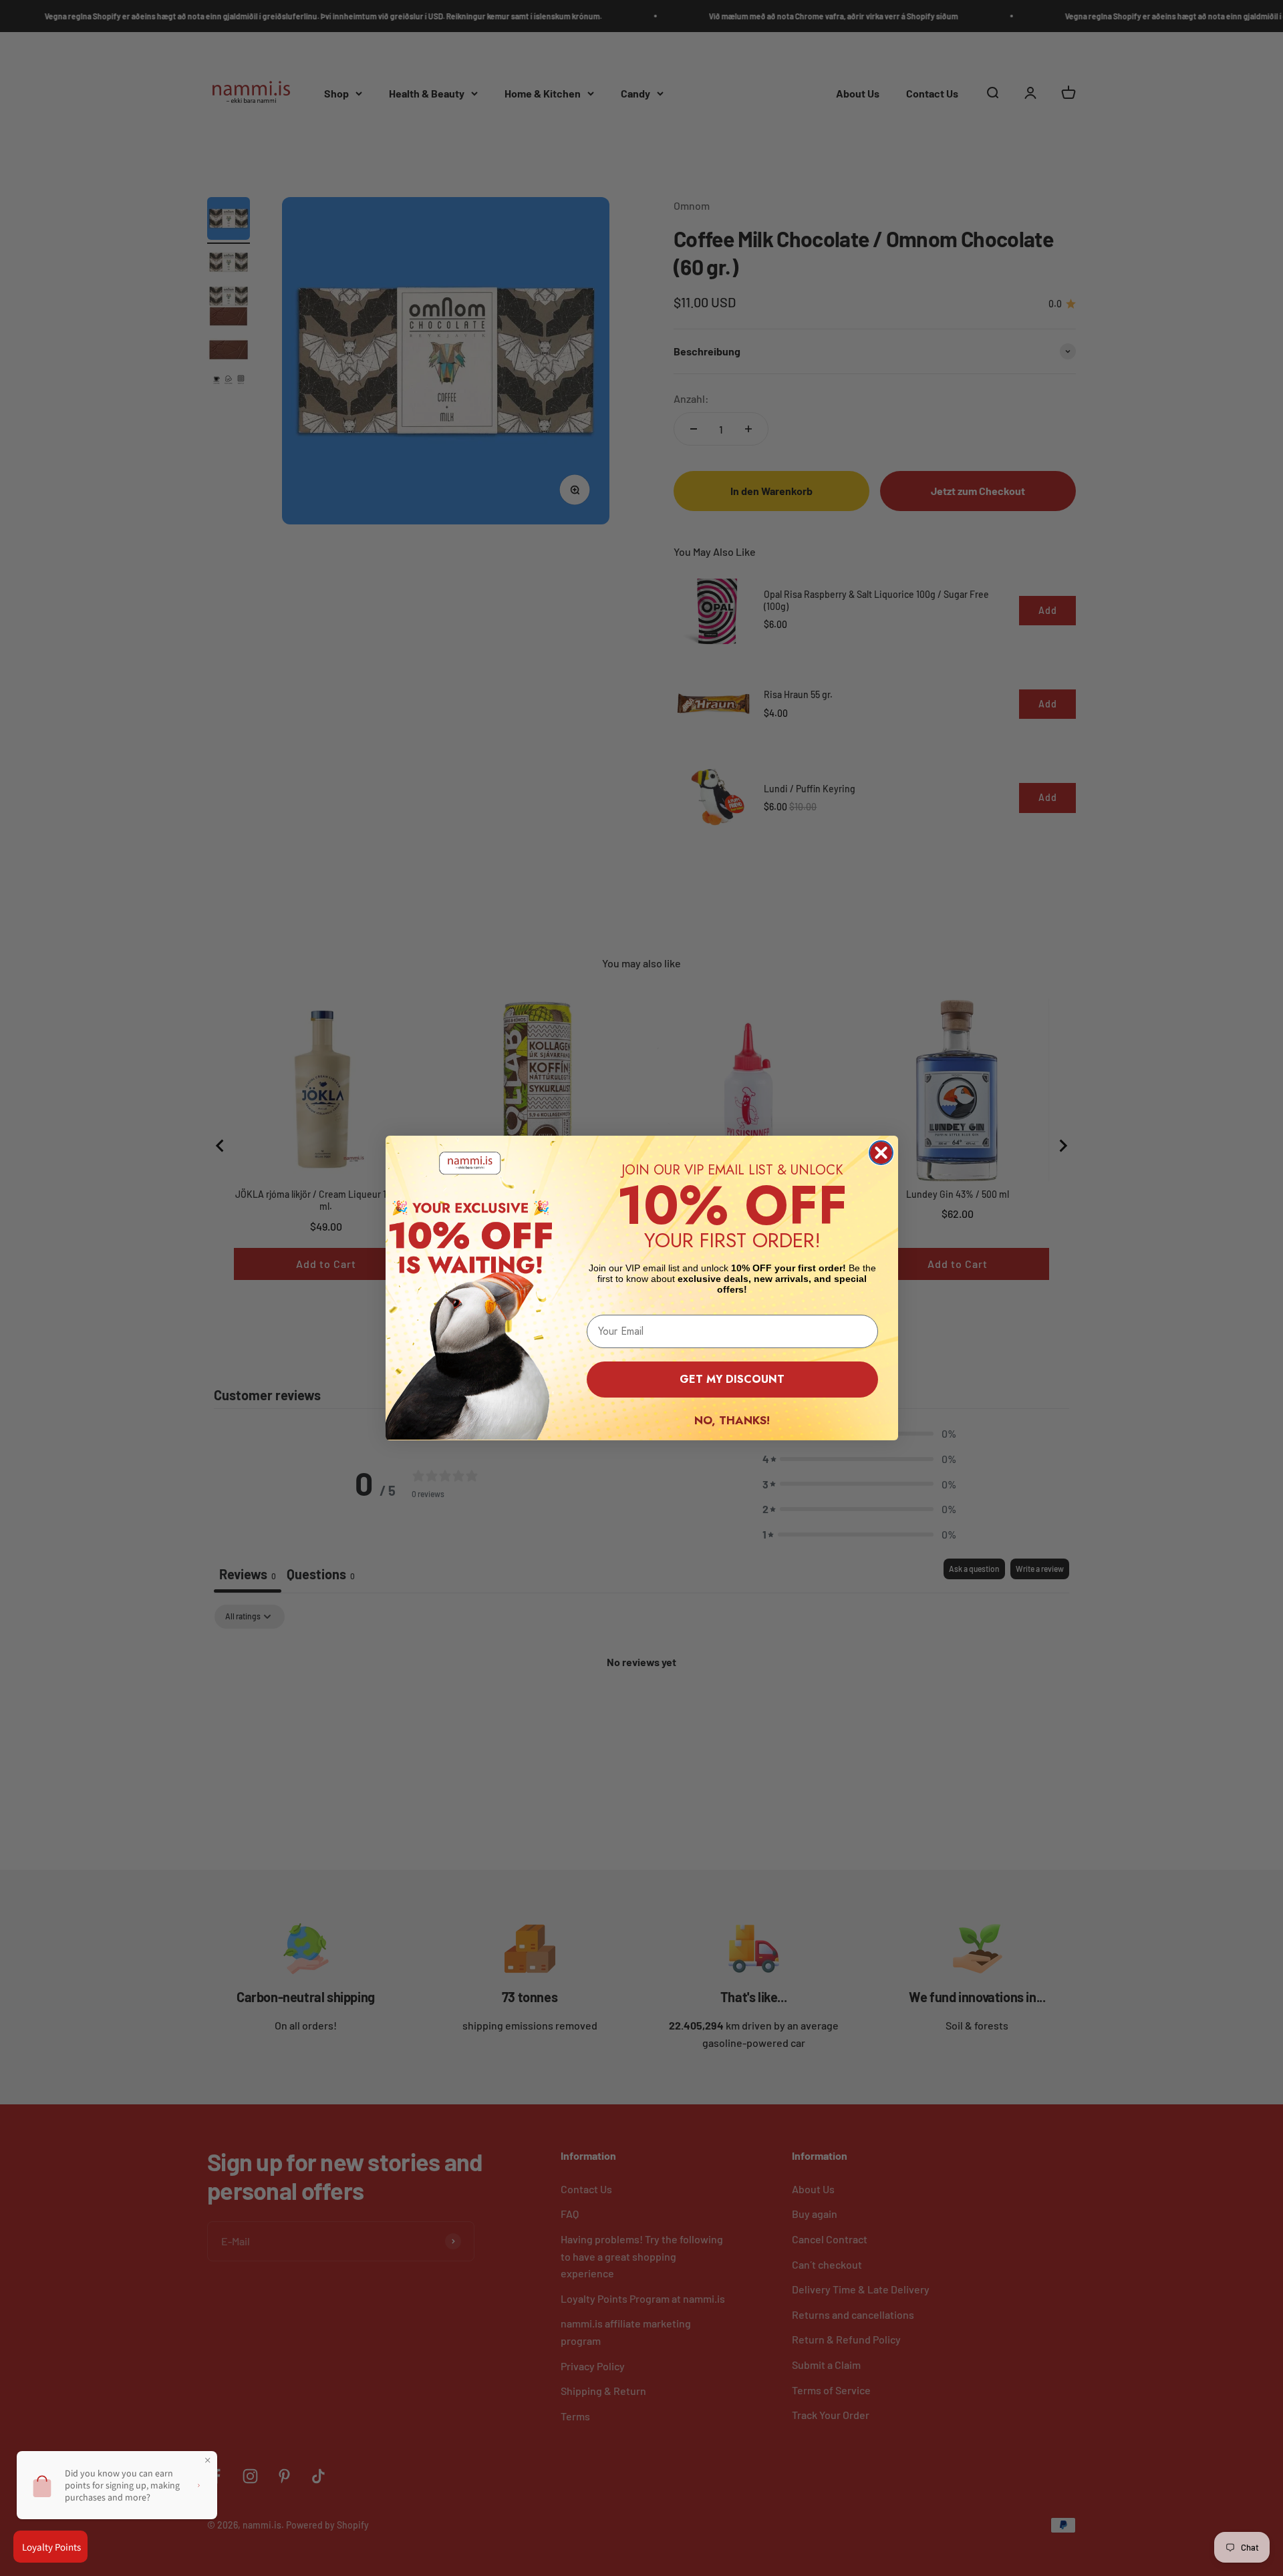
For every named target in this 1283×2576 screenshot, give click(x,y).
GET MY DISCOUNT (732, 1379)
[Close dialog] (881, 1153)
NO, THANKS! (732, 1420)
